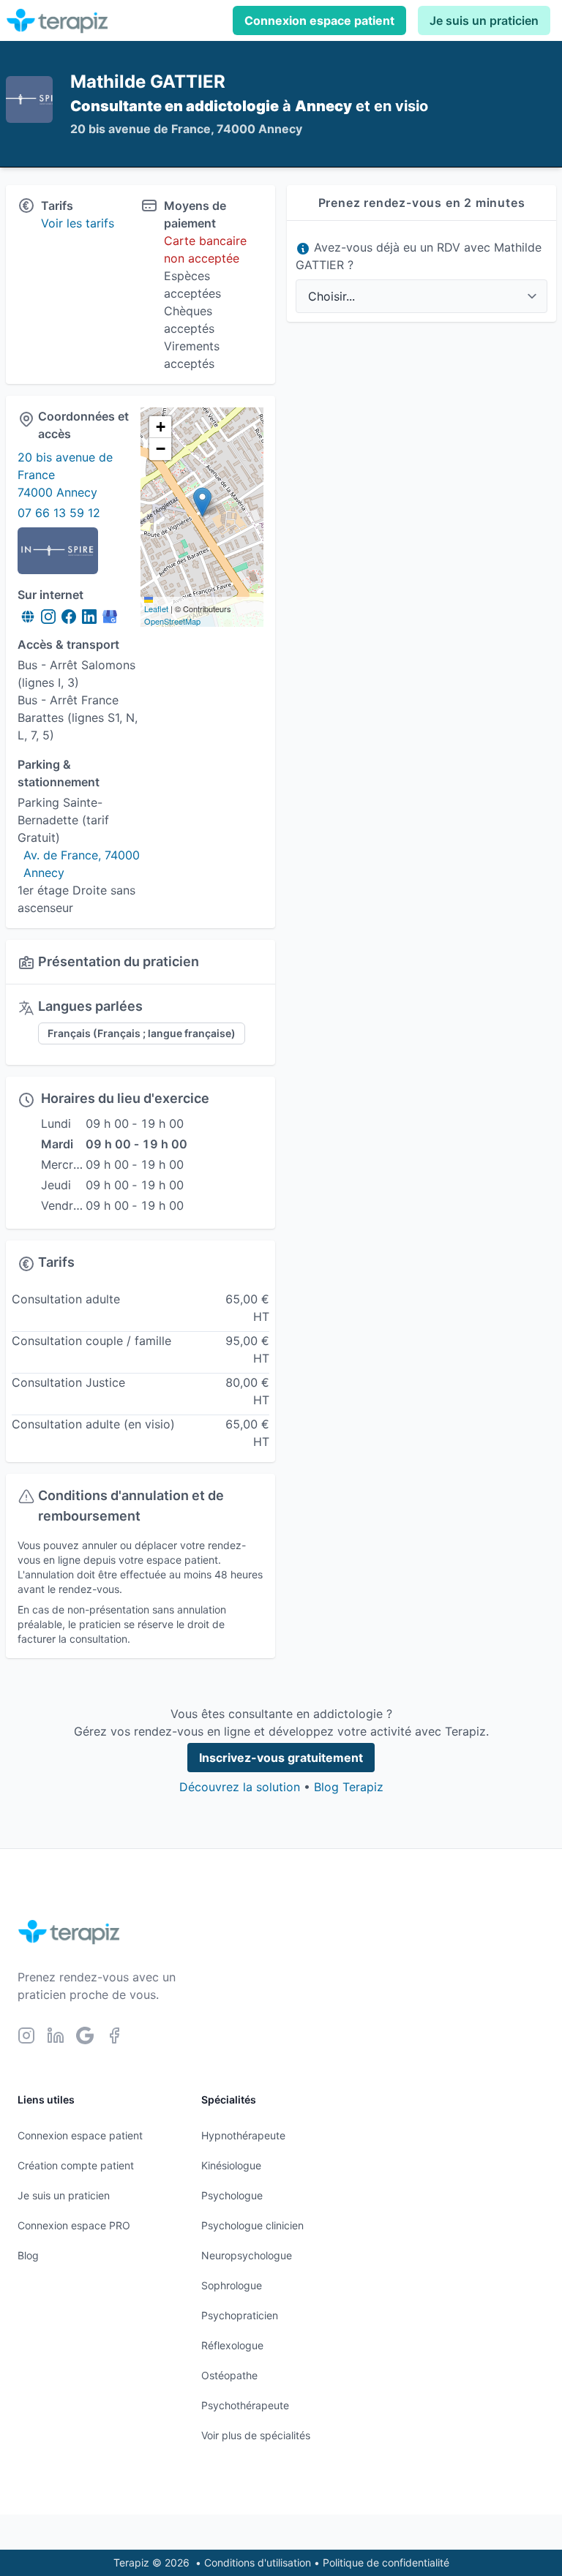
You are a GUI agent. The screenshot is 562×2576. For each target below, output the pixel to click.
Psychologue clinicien (252, 2225)
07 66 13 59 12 (59, 513)
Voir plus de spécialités (256, 2435)
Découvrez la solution (240, 1787)
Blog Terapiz (349, 1787)
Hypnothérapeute (243, 2135)
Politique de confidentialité (386, 2562)
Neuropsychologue (247, 2255)
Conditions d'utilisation (258, 2562)
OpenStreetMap (172, 621)
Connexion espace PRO (74, 2225)
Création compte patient (76, 2165)
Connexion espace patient (319, 20)
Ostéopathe (229, 2375)
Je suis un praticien (484, 20)
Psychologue (232, 2195)
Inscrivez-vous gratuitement (281, 1758)
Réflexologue (232, 2345)
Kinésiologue (231, 2165)
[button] (202, 502)
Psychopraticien (240, 2315)
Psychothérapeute (245, 2405)
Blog (28, 2255)
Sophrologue (232, 2285)
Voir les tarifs (78, 223)
